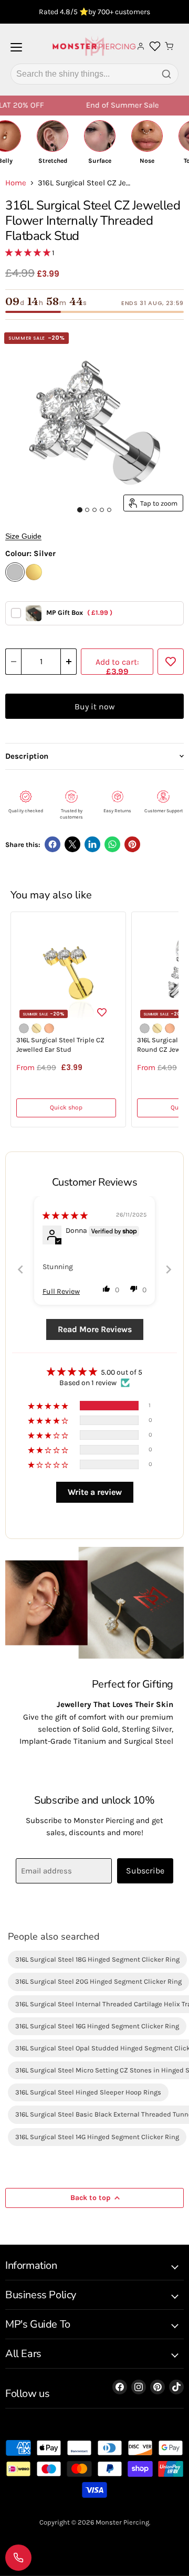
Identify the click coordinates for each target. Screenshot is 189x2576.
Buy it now (94, 706)
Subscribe (145, 1871)
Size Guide (23, 536)
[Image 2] (87, 510)
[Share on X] (72, 844)
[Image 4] (102, 510)
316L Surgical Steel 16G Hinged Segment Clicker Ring (97, 2026)
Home (16, 183)
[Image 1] (80, 510)
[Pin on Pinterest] (132, 844)
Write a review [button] (95, 1492)
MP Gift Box (79, 612)
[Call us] (18, 2558)
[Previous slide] (20, 1269)
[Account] (141, 46)
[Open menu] (16, 51)
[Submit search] (166, 74)
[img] (65, 1216)
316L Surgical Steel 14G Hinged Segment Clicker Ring (97, 2137)
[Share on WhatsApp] (112, 844)
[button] (29, 253)
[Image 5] (109, 510)
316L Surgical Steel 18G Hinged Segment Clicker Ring (97, 1959)
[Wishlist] (155, 46)
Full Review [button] (61, 1291)
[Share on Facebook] (52, 844)
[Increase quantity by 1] (69, 662)
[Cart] (169, 46)
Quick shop (66, 1107)
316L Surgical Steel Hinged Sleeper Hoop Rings (88, 2092)
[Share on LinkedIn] (92, 844)
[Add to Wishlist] (171, 662)
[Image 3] (94, 510)
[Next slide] (169, 1269)
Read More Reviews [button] (95, 1329)
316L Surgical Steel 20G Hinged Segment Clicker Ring (98, 1981)
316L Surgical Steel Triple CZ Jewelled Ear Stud (60, 1045)
